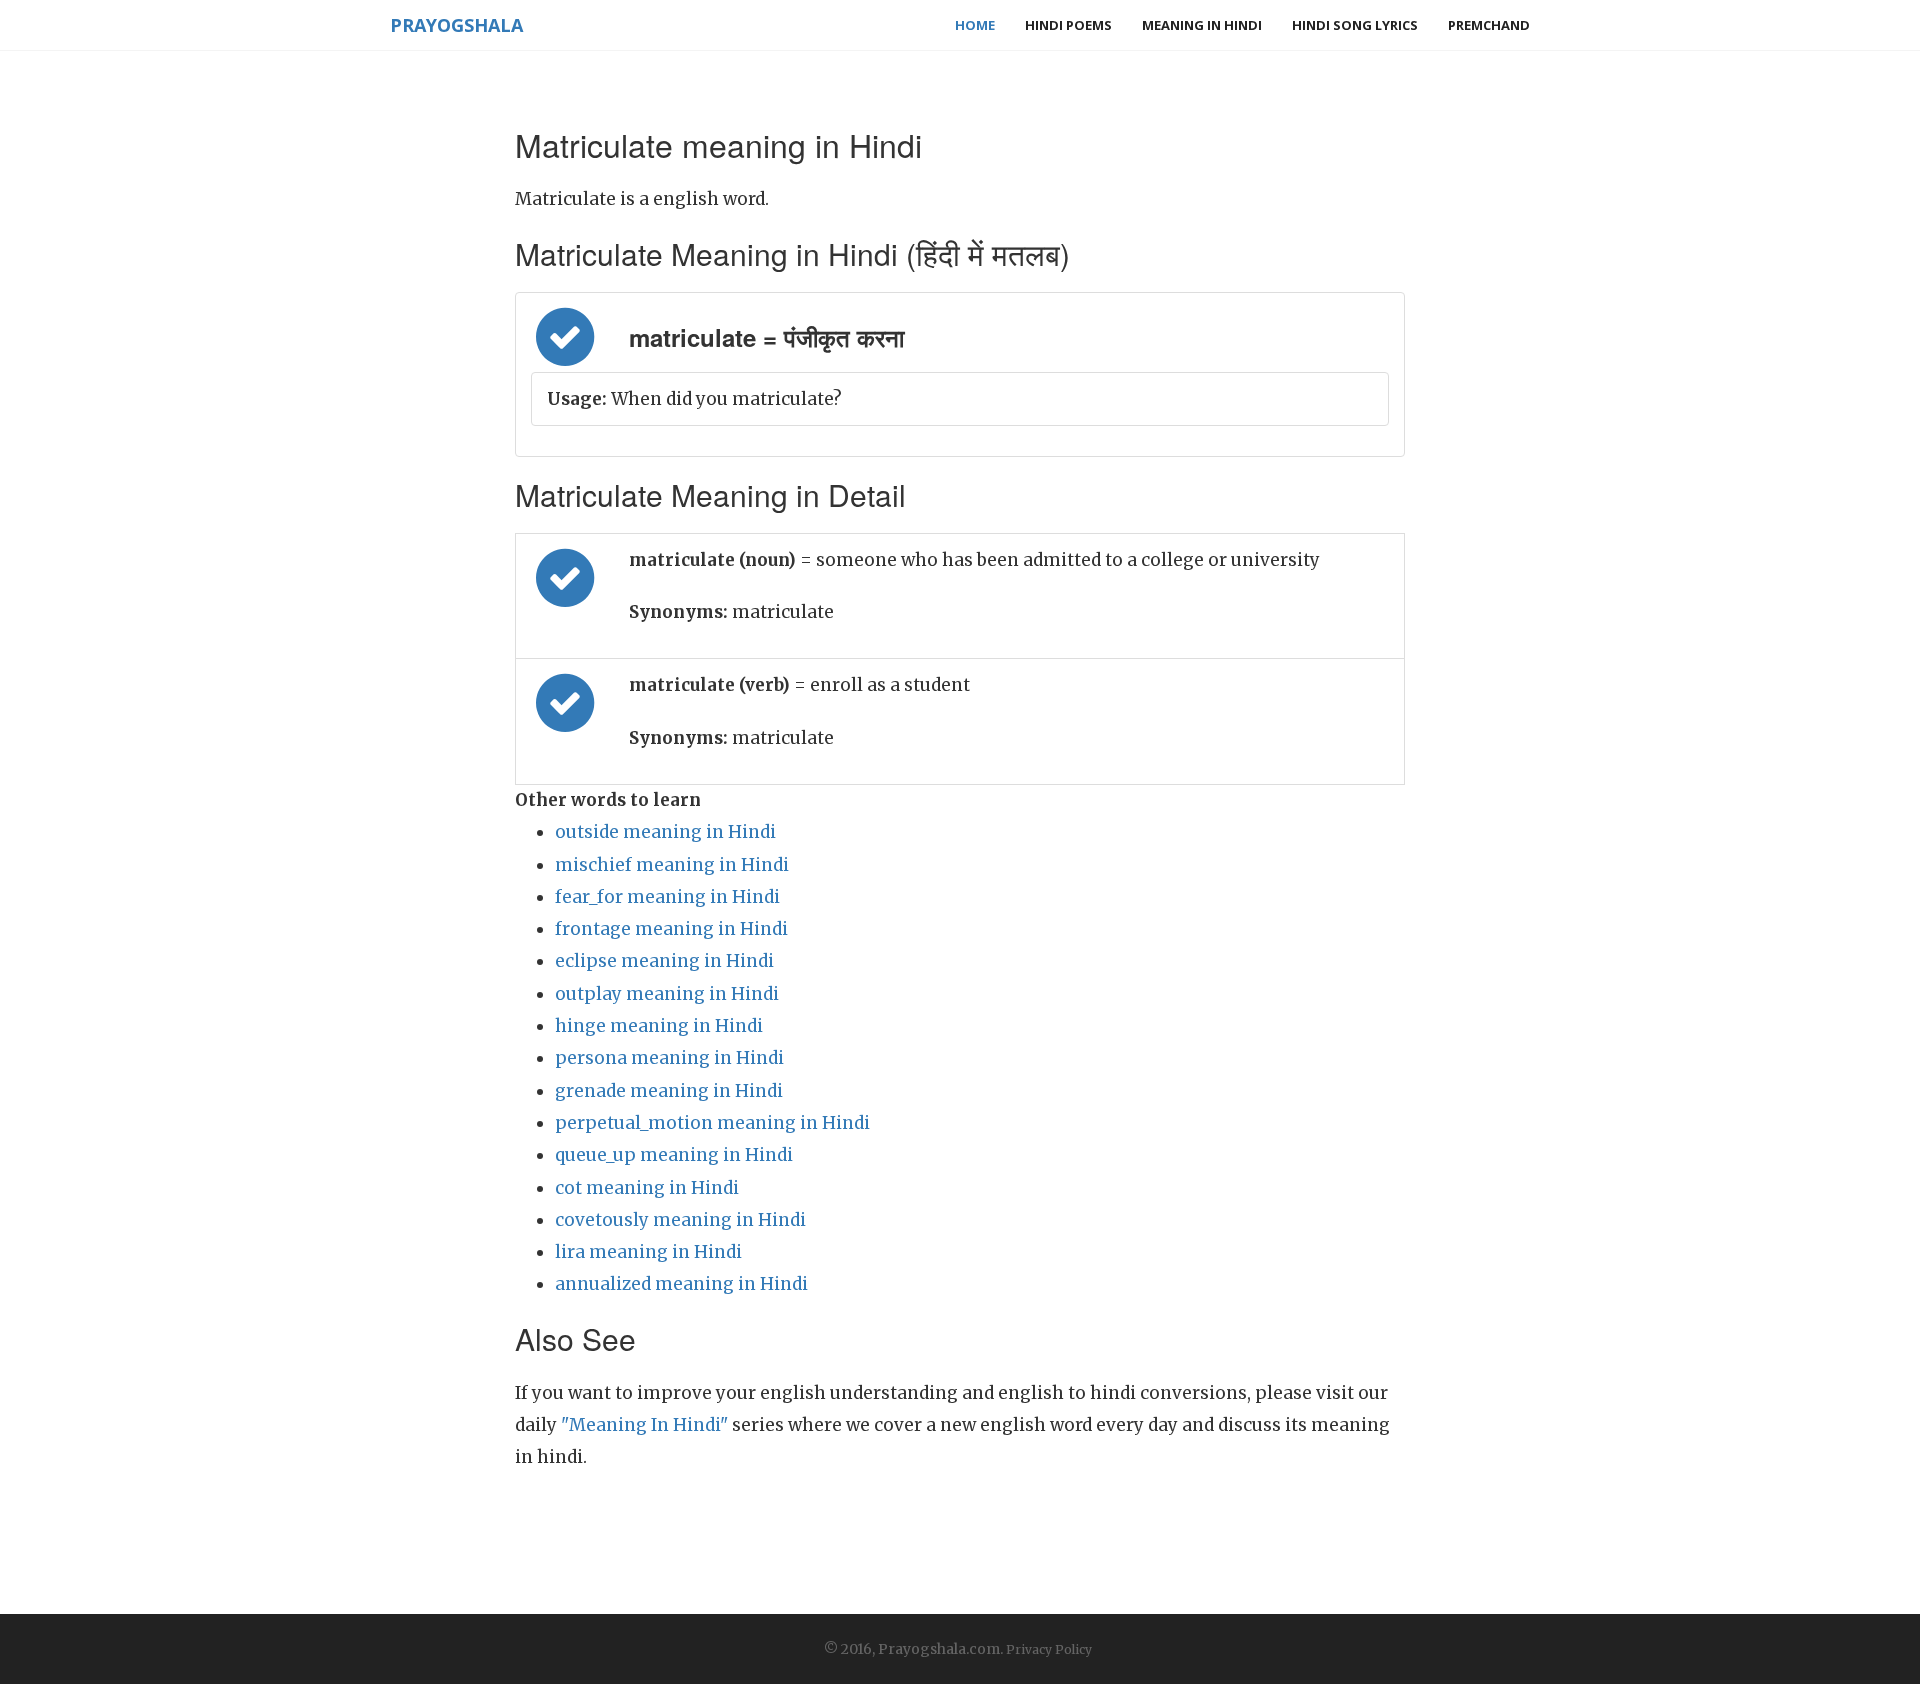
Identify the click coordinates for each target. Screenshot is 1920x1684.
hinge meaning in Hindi (659, 1026)
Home (975, 25)
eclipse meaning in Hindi (664, 961)
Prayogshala (456, 25)
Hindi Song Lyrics (1355, 25)
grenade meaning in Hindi (669, 1091)
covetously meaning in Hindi (680, 1220)
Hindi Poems (1068, 25)
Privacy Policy (1049, 1649)
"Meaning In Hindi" (644, 1425)
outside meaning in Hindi (665, 832)
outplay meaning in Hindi (667, 994)
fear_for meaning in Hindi (667, 897)
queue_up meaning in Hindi (674, 1155)
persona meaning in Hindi (669, 1058)
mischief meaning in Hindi (672, 865)
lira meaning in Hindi (648, 1252)
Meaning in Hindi (1202, 25)
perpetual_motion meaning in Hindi (712, 1123)
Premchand (1489, 25)
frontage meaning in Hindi (671, 929)
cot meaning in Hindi (647, 1188)
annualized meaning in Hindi (681, 1284)
